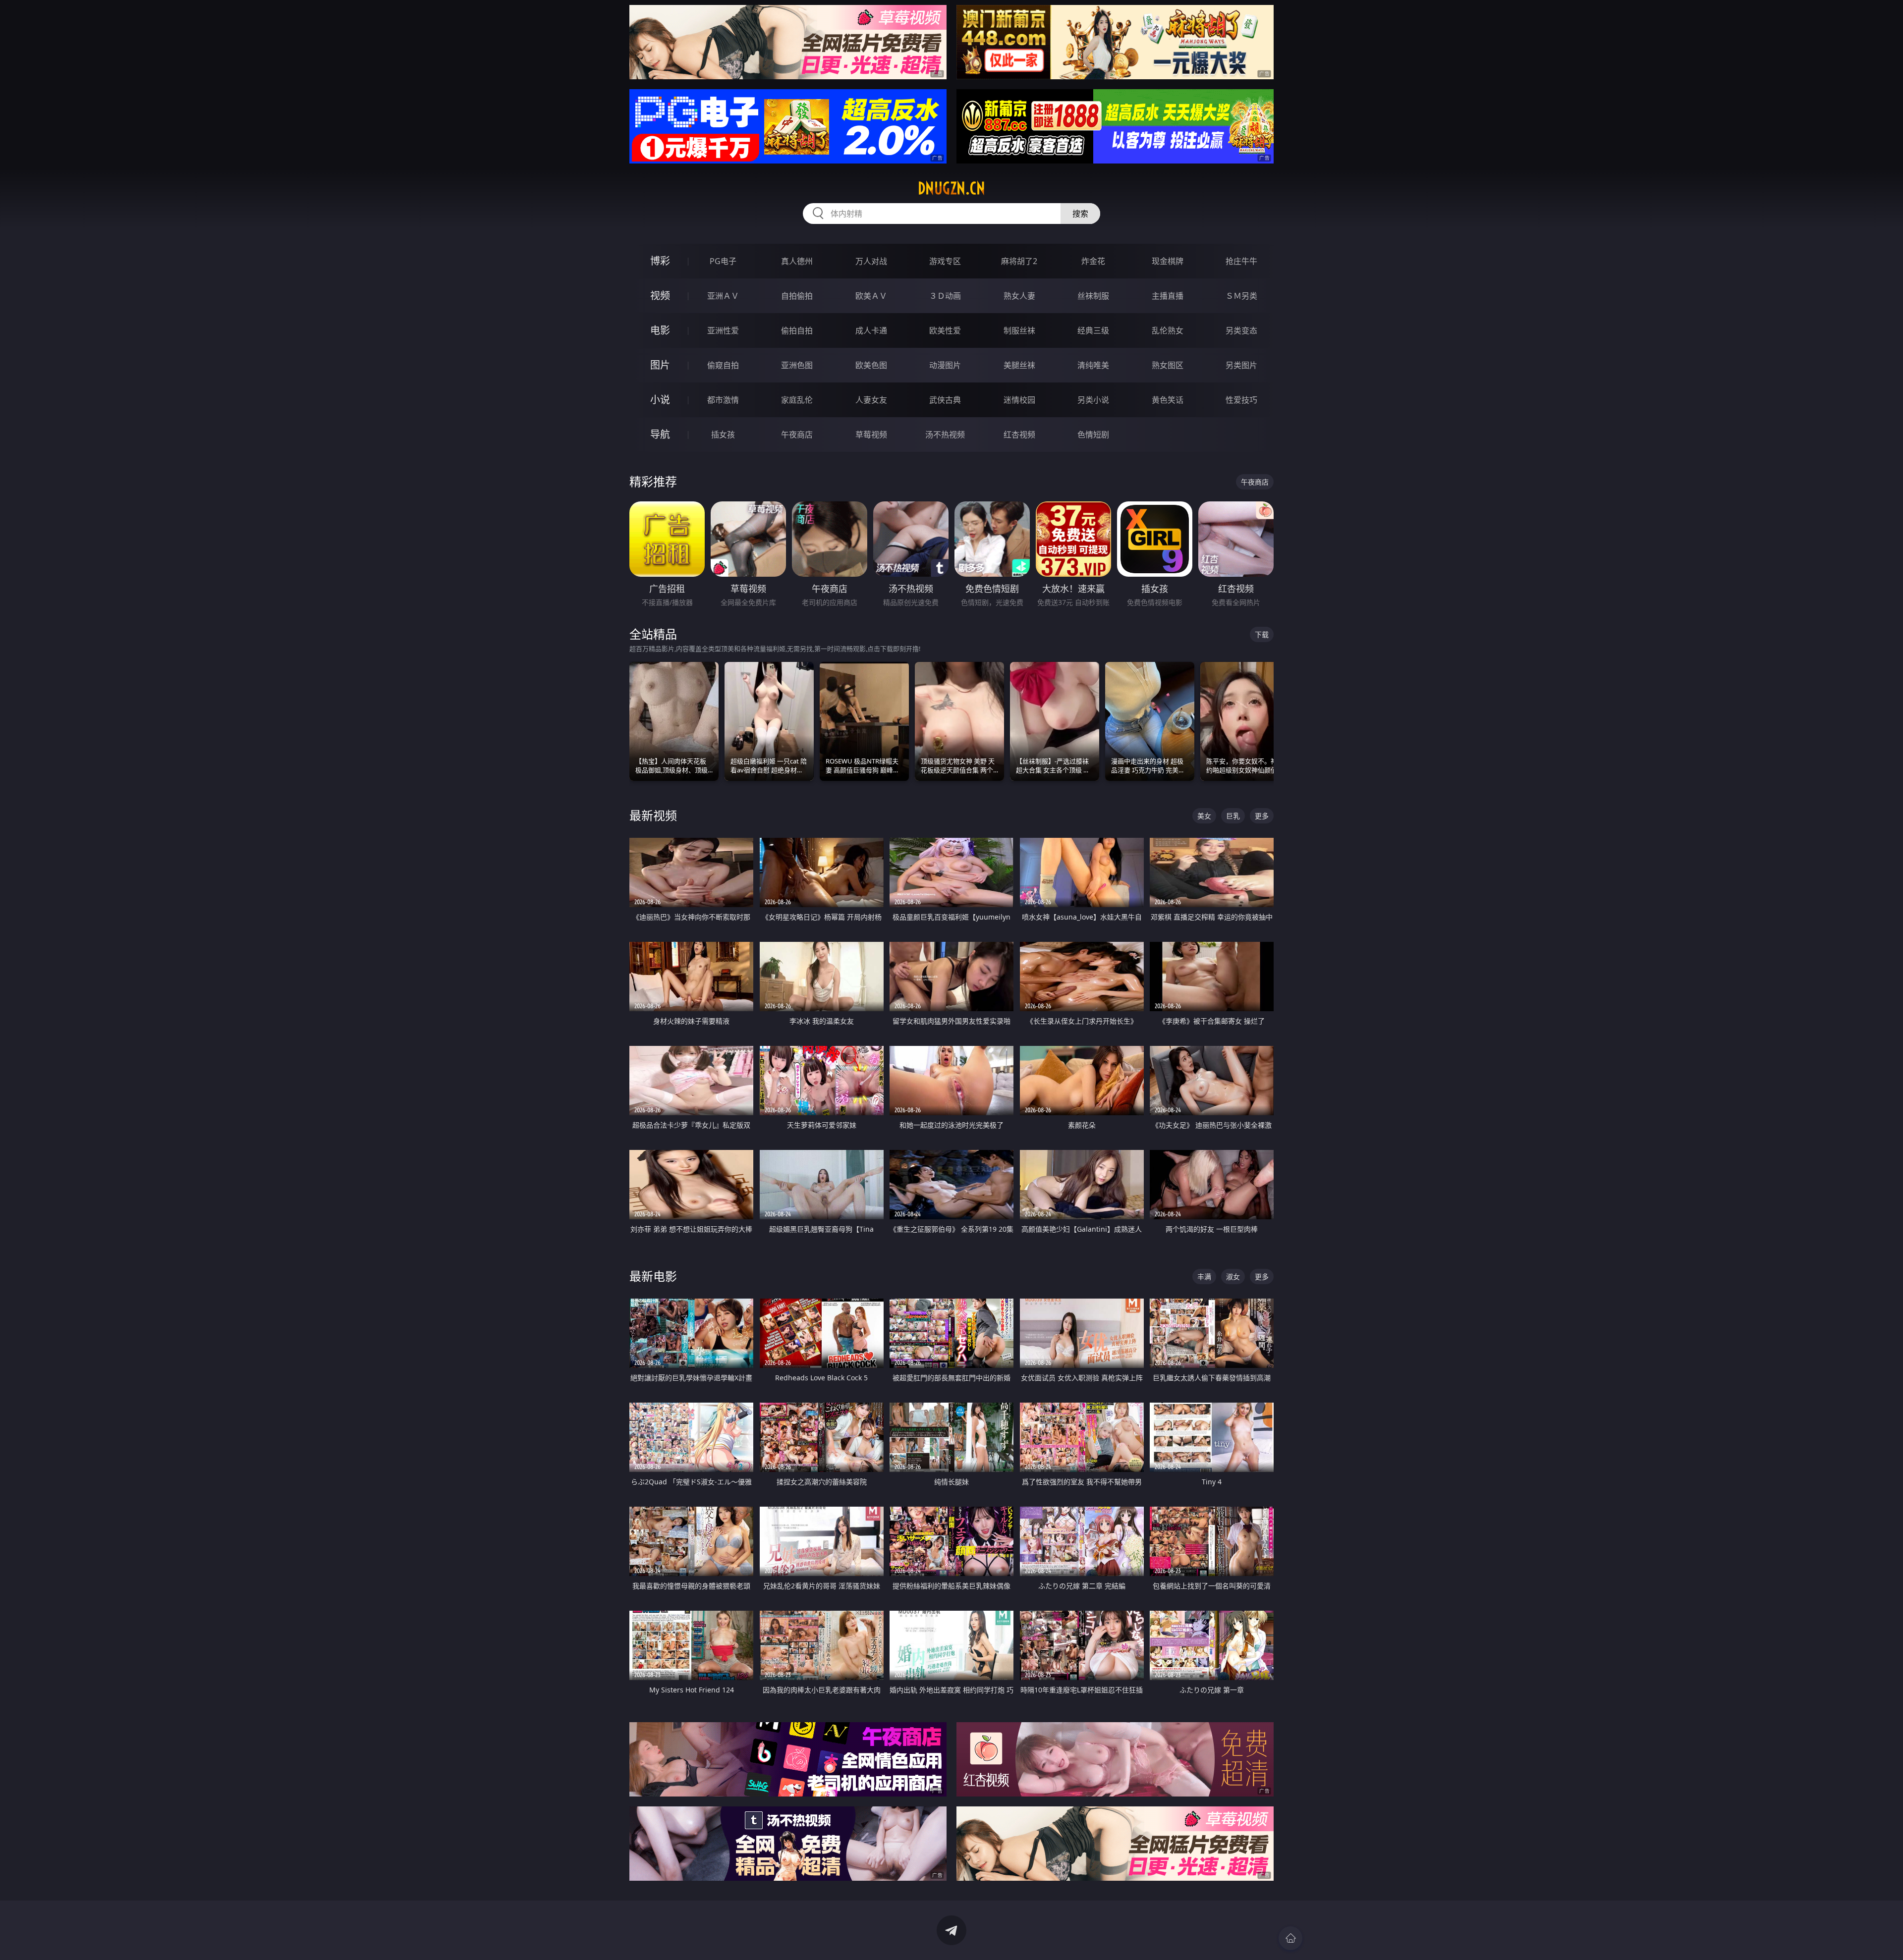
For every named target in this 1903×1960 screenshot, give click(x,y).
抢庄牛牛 (1241, 261)
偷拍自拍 (797, 330)
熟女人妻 (1019, 296)
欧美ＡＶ (871, 296)
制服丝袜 (1019, 330)
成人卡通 (871, 330)
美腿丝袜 (1019, 365)
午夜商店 (797, 435)
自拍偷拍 (797, 296)
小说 (660, 400)
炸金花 (1093, 261)
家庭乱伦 (797, 400)
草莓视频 (871, 435)
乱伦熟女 (1168, 330)
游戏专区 (945, 261)
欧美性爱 (945, 330)
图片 (660, 365)
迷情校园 (1019, 400)
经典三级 (1093, 330)
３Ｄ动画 (945, 296)
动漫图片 (945, 365)
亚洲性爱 (723, 330)
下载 (1262, 634)
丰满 (1204, 1277)
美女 (1204, 816)
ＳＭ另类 (1241, 296)
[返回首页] (1290, 1938)
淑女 (1233, 1277)
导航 (660, 434)
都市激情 (723, 400)
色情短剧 (1093, 435)
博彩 (660, 261)
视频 (660, 296)
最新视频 (653, 815)
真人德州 (797, 261)
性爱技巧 (1241, 400)
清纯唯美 (1093, 365)
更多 (1262, 816)
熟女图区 (1168, 365)
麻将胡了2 (1019, 261)
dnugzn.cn (951, 188)
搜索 (1080, 214)
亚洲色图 (797, 365)
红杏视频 (1019, 435)
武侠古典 (945, 400)
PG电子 (723, 261)
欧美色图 (871, 365)
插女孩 (723, 435)
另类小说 (1093, 400)
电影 (660, 330)
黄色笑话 (1168, 400)
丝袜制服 (1093, 296)
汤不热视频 (945, 435)
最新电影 (653, 1276)
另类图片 (1241, 365)
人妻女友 (871, 400)
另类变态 (1241, 330)
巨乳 (1233, 816)
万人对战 (871, 261)
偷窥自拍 (723, 365)
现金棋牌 (1168, 261)
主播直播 (1168, 296)
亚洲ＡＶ (723, 296)
